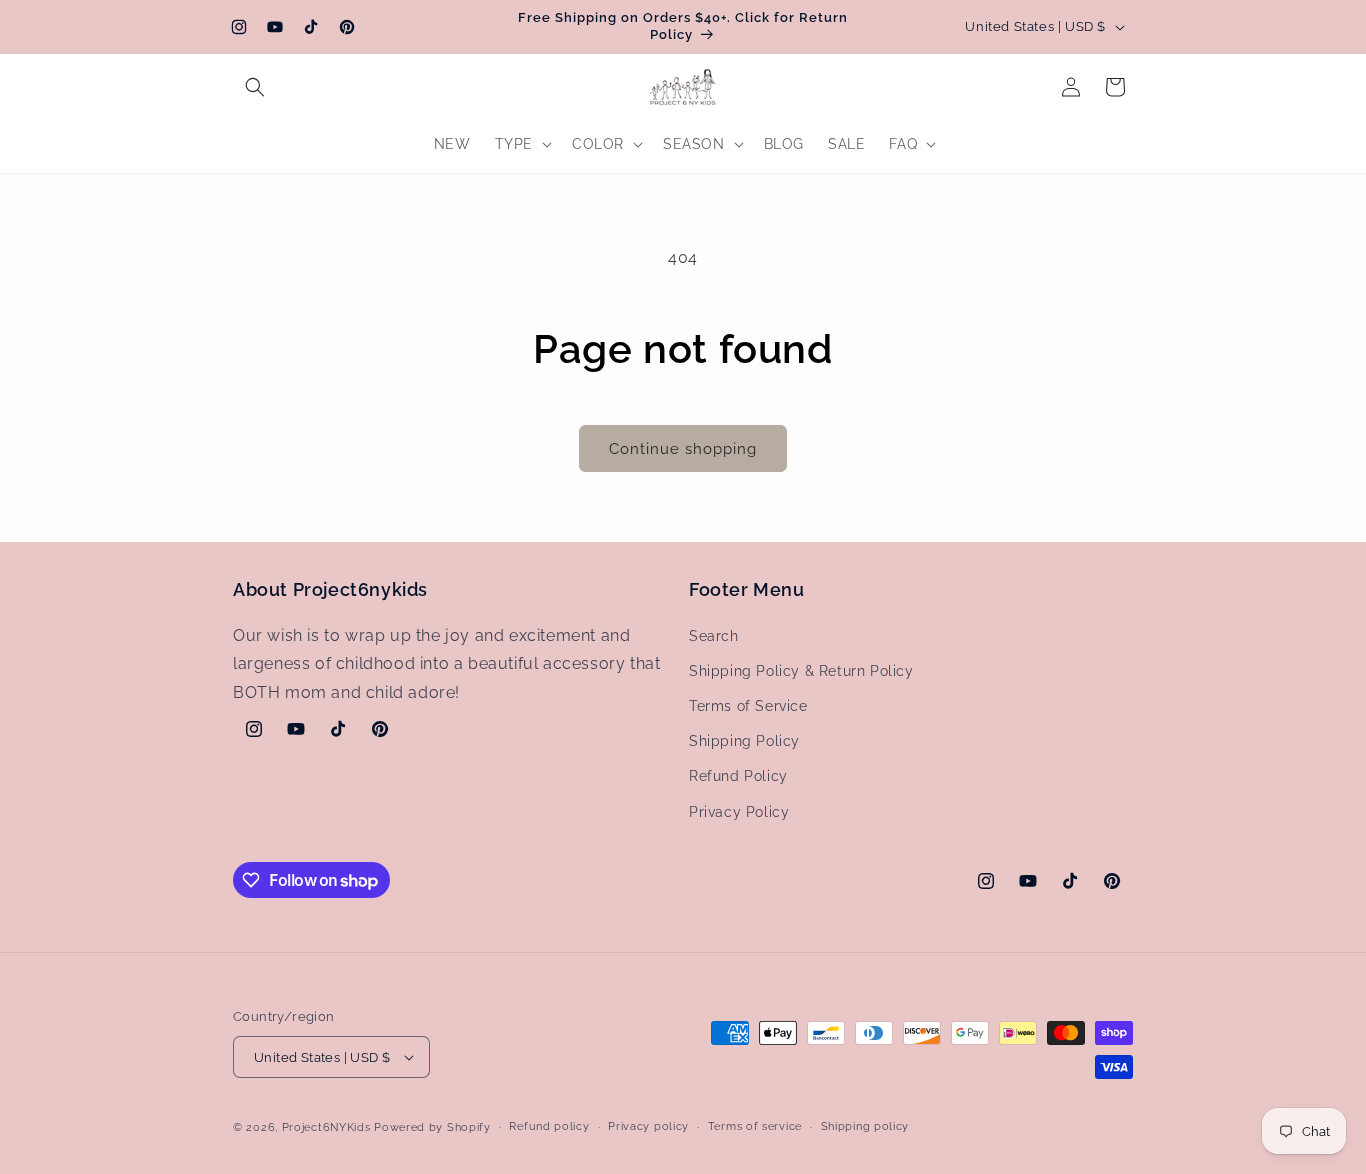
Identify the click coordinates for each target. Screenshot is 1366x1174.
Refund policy (549, 1126)
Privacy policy (648, 1126)
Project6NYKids (326, 1127)
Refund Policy (738, 776)
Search (714, 636)
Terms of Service (748, 706)
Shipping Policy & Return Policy (801, 671)
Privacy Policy (739, 812)
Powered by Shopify (432, 1127)
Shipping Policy (744, 741)
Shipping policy (865, 1126)
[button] (255, 87)
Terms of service (755, 1126)
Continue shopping (683, 449)
